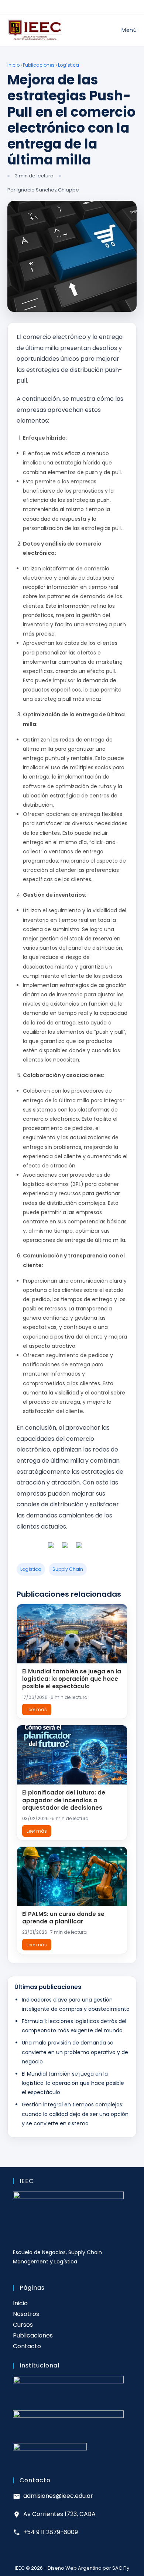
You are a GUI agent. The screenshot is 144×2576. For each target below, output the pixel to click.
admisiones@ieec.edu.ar (58, 2496)
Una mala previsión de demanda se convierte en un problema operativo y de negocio (75, 2052)
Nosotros (26, 2314)
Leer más (37, 1709)
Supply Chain (68, 1569)
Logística (68, 65)
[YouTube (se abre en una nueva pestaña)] (84, 9)
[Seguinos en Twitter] (65, 1548)
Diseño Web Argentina (75, 2568)
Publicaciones (39, 65)
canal (76, 948)
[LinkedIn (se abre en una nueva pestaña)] (76, 9)
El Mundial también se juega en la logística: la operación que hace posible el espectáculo (72, 1679)
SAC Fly (121, 2568)
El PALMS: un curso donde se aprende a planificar (63, 1918)
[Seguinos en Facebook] (51, 1548)
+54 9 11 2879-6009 (51, 2532)
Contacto (27, 2346)
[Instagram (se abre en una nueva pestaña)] (68, 9)
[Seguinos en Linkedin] (79, 1548)
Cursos (23, 2325)
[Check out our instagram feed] (93, 1548)
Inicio (13, 65)
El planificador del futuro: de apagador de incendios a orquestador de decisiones (64, 1800)
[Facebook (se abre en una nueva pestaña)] (60, 9)
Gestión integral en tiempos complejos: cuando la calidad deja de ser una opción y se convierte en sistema (75, 2114)
